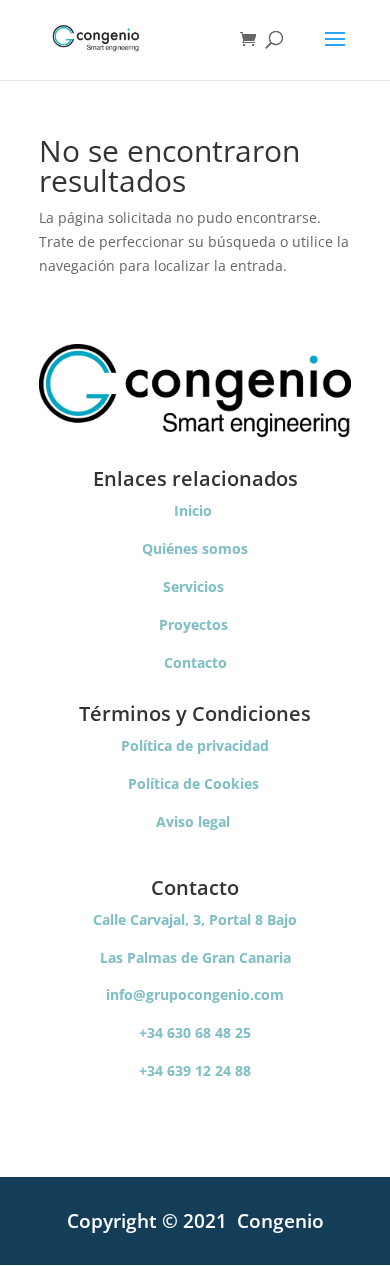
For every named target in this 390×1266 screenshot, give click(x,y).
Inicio (195, 510)
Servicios (195, 586)
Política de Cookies (195, 783)
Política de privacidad (195, 745)
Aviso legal (195, 821)
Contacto (195, 662)
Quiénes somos (195, 548)
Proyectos (195, 624)
